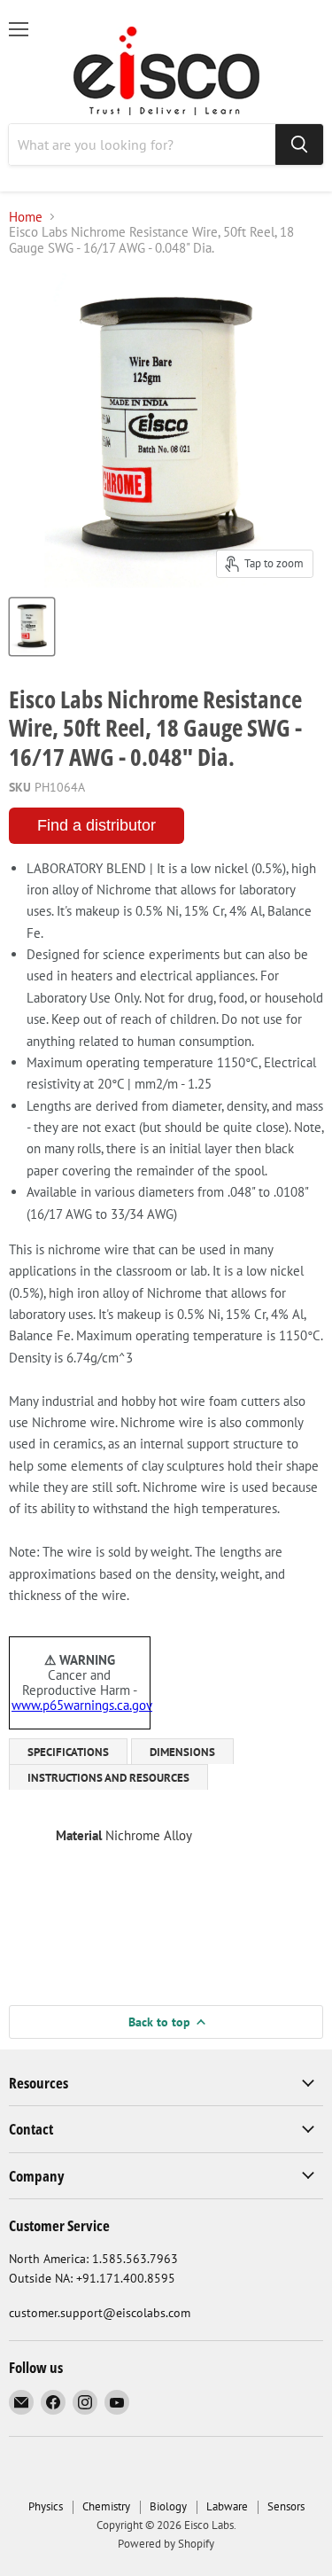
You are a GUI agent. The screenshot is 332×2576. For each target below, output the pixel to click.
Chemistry (106, 2506)
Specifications (68, 1752)
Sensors (286, 2506)
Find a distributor (97, 825)
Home (26, 217)
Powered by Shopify (166, 2544)
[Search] (299, 144)
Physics (46, 2506)
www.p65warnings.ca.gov (82, 1705)
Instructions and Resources (108, 1778)
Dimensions (182, 1752)
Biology (168, 2506)
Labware (227, 2506)
